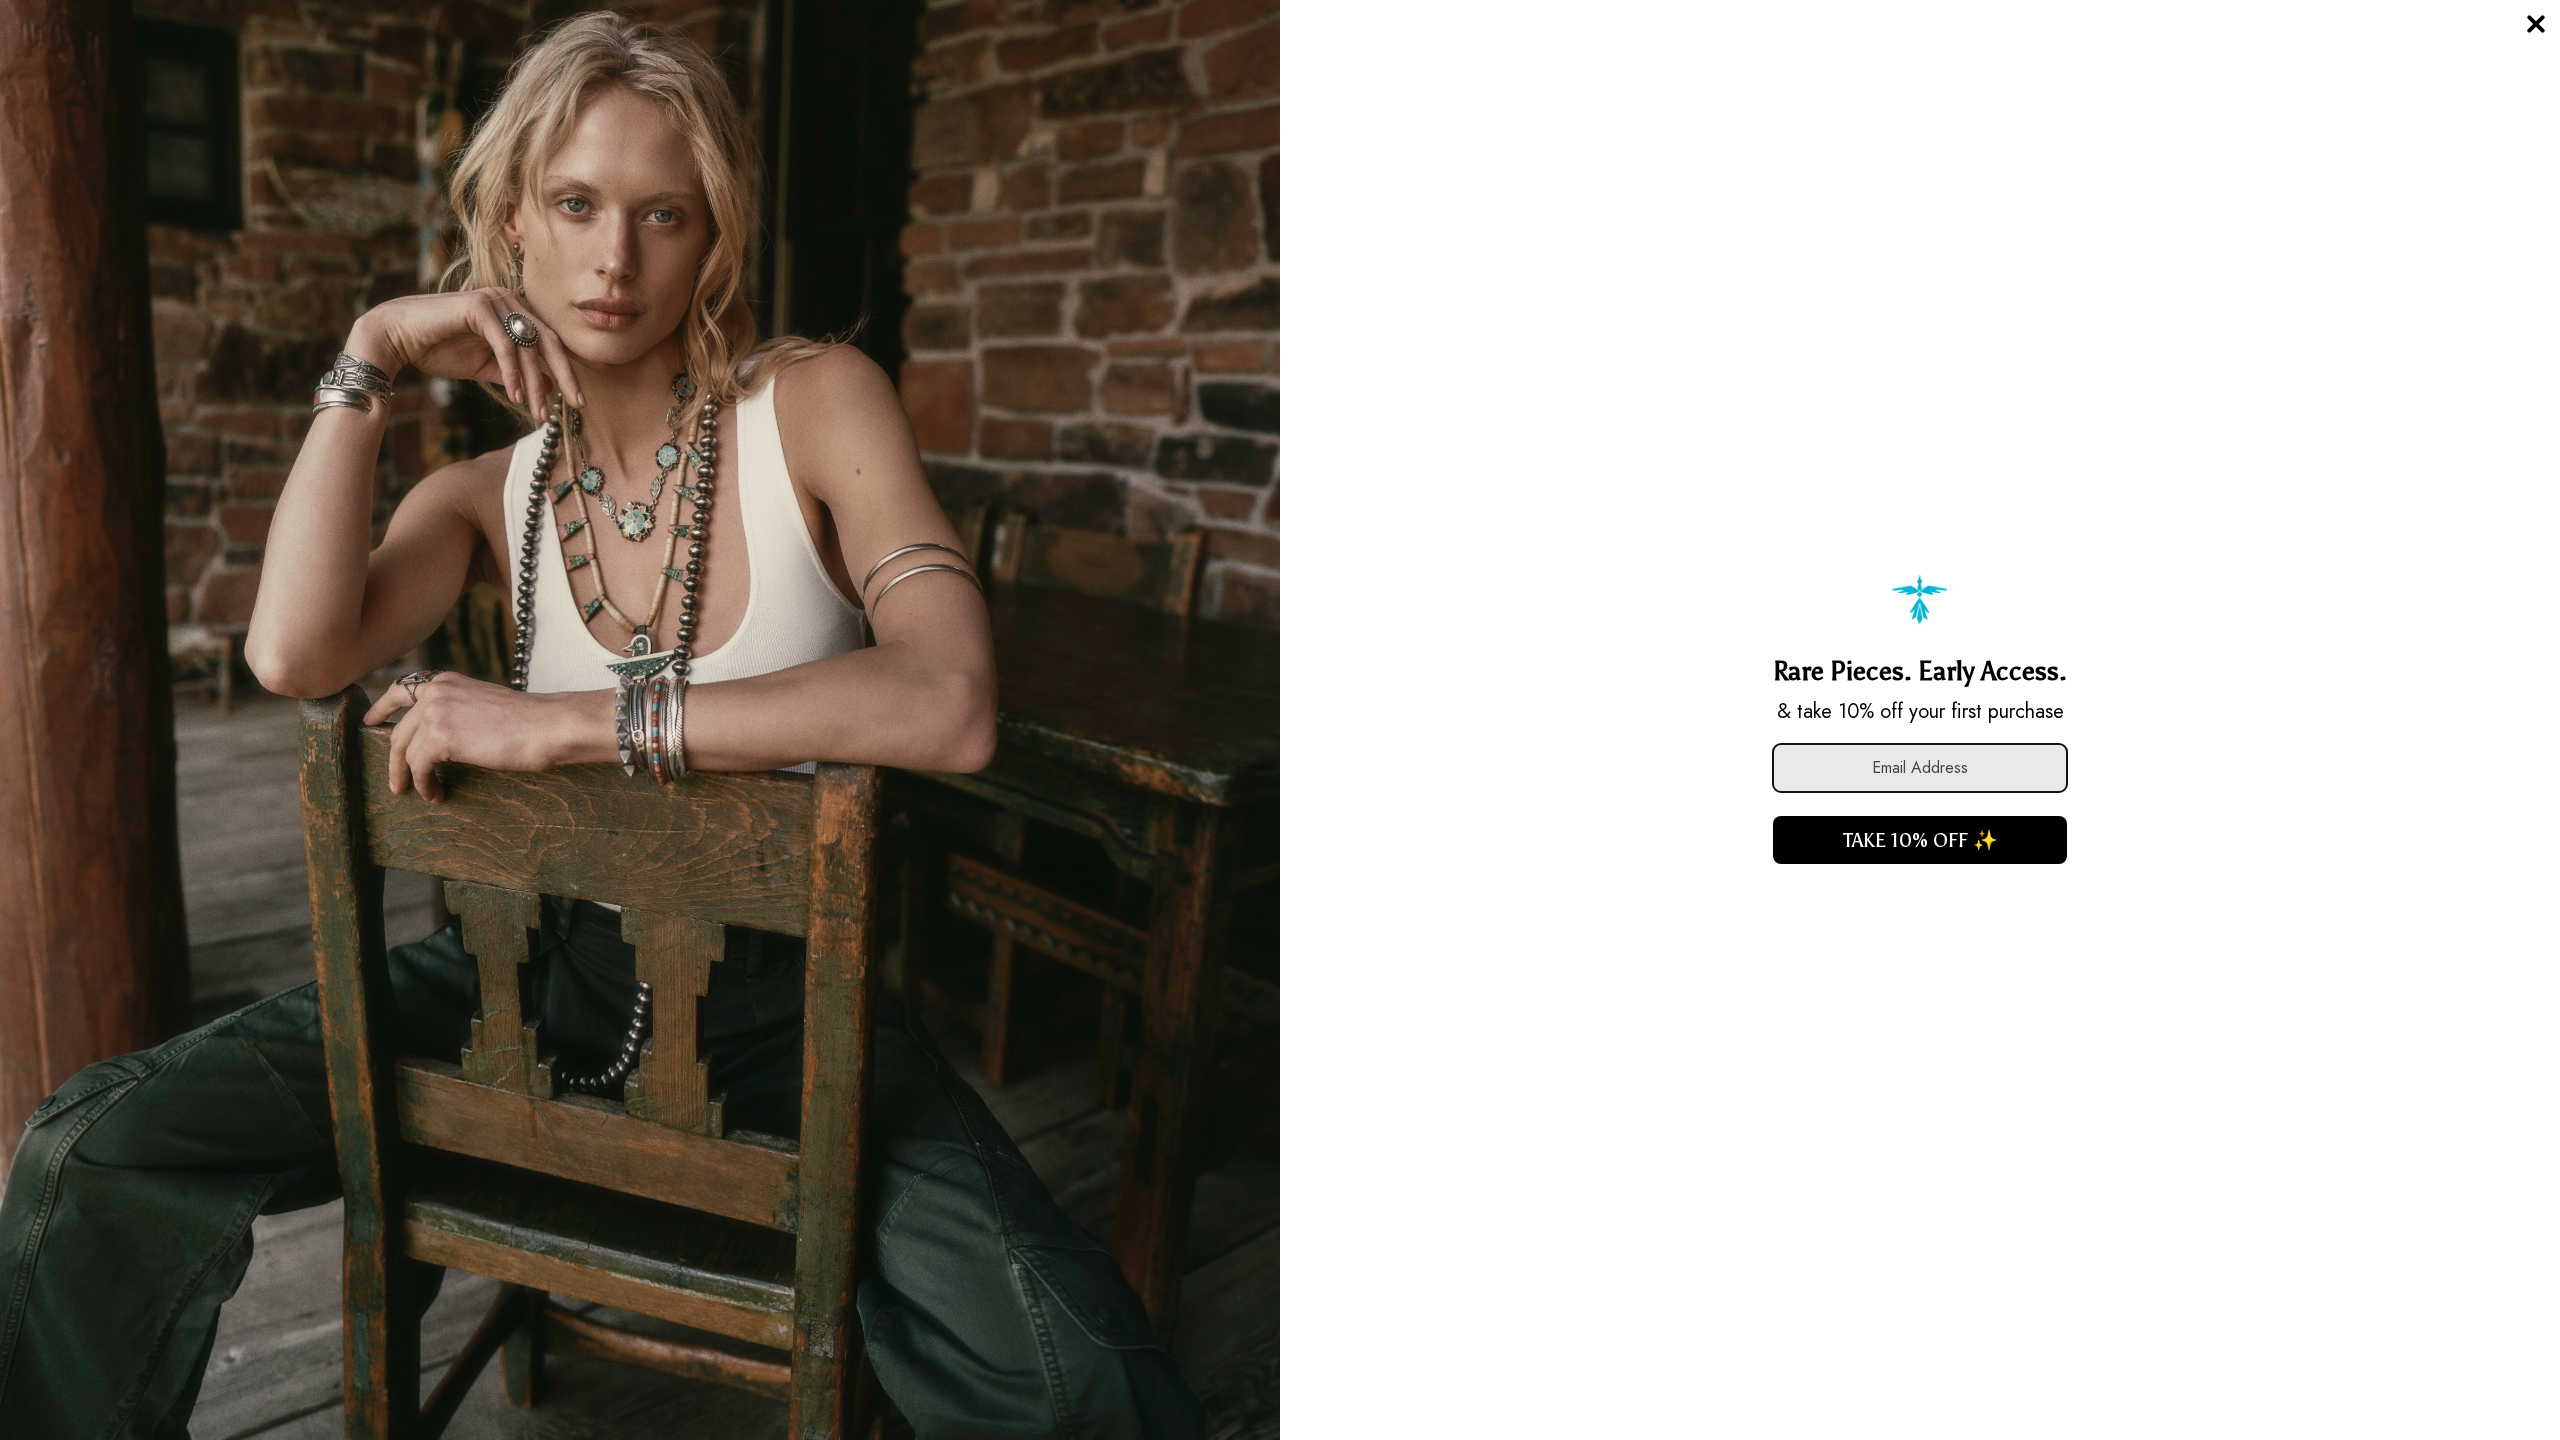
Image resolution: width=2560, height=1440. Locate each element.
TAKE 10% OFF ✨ (1920, 840)
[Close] (2536, 24)
